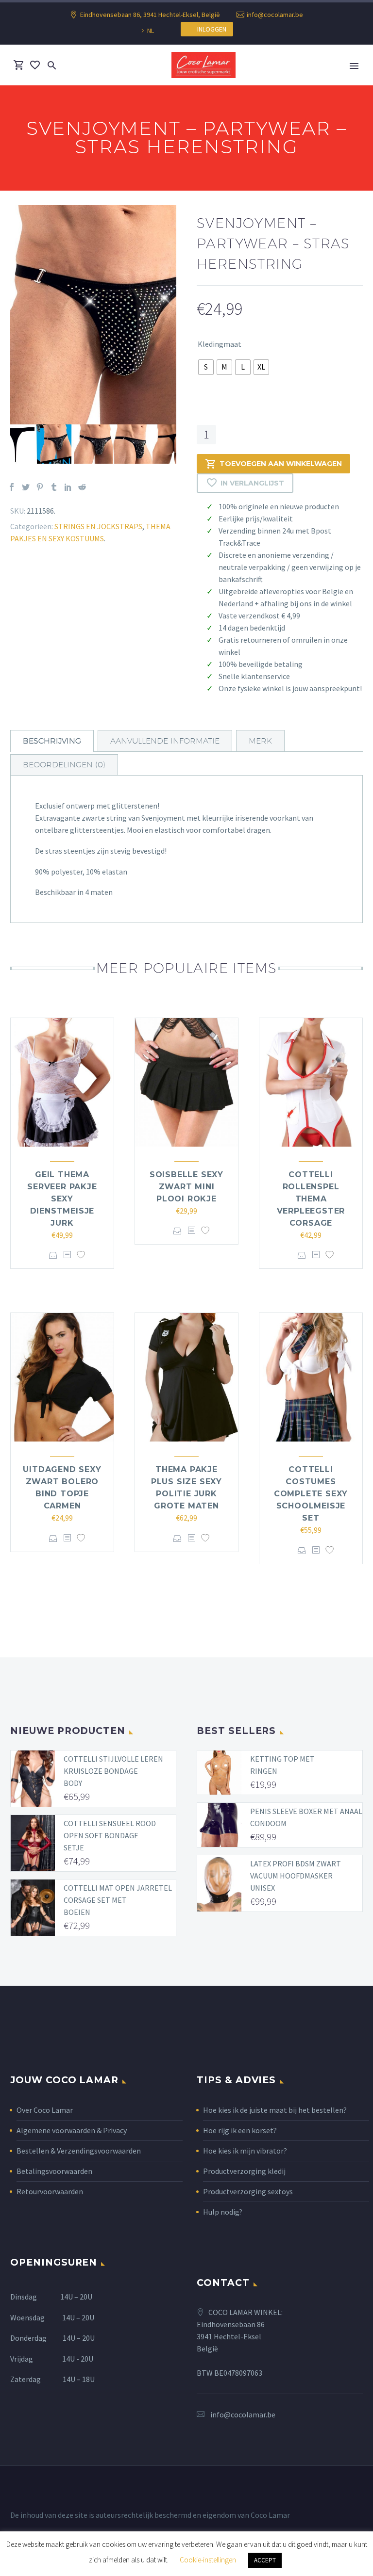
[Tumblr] (54, 487)
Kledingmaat (220, 344)
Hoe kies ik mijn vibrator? (245, 2151)
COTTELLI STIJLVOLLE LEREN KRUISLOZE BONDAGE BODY (113, 1771)
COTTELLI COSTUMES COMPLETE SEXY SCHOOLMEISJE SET (311, 1494)
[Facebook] (12, 487)
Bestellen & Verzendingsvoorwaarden (79, 2151)
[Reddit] (82, 487)
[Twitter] (26, 487)
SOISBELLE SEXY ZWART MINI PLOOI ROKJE (186, 1187)
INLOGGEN (210, 29)
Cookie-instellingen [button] (208, 2560)
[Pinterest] (40, 487)
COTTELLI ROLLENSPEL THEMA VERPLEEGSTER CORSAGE (311, 1199)
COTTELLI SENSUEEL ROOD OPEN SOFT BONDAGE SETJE (110, 1835)
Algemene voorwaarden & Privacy (72, 2130)
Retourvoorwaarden (50, 2191)
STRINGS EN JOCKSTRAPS (98, 526)
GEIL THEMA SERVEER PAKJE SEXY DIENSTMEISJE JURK (62, 1199)
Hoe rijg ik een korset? (240, 2130)
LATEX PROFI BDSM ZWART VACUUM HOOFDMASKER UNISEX (296, 1876)
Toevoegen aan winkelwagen (281, 464)
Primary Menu (354, 66)
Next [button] (184, 444)
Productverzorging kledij (244, 2171)
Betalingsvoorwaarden (54, 2171)
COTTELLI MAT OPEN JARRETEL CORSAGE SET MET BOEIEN (118, 1900)
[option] (93, 315)
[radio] (206, 367)
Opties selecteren (53, 1255)
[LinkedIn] (68, 487)
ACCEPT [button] (265, 2560)
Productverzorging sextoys (248, 2191)
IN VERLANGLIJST (252, 483)
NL (151, 31)
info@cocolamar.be (275, 15)
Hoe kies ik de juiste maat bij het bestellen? (275, 2110)
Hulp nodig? (223, 2212)
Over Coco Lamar (45, 2110)
